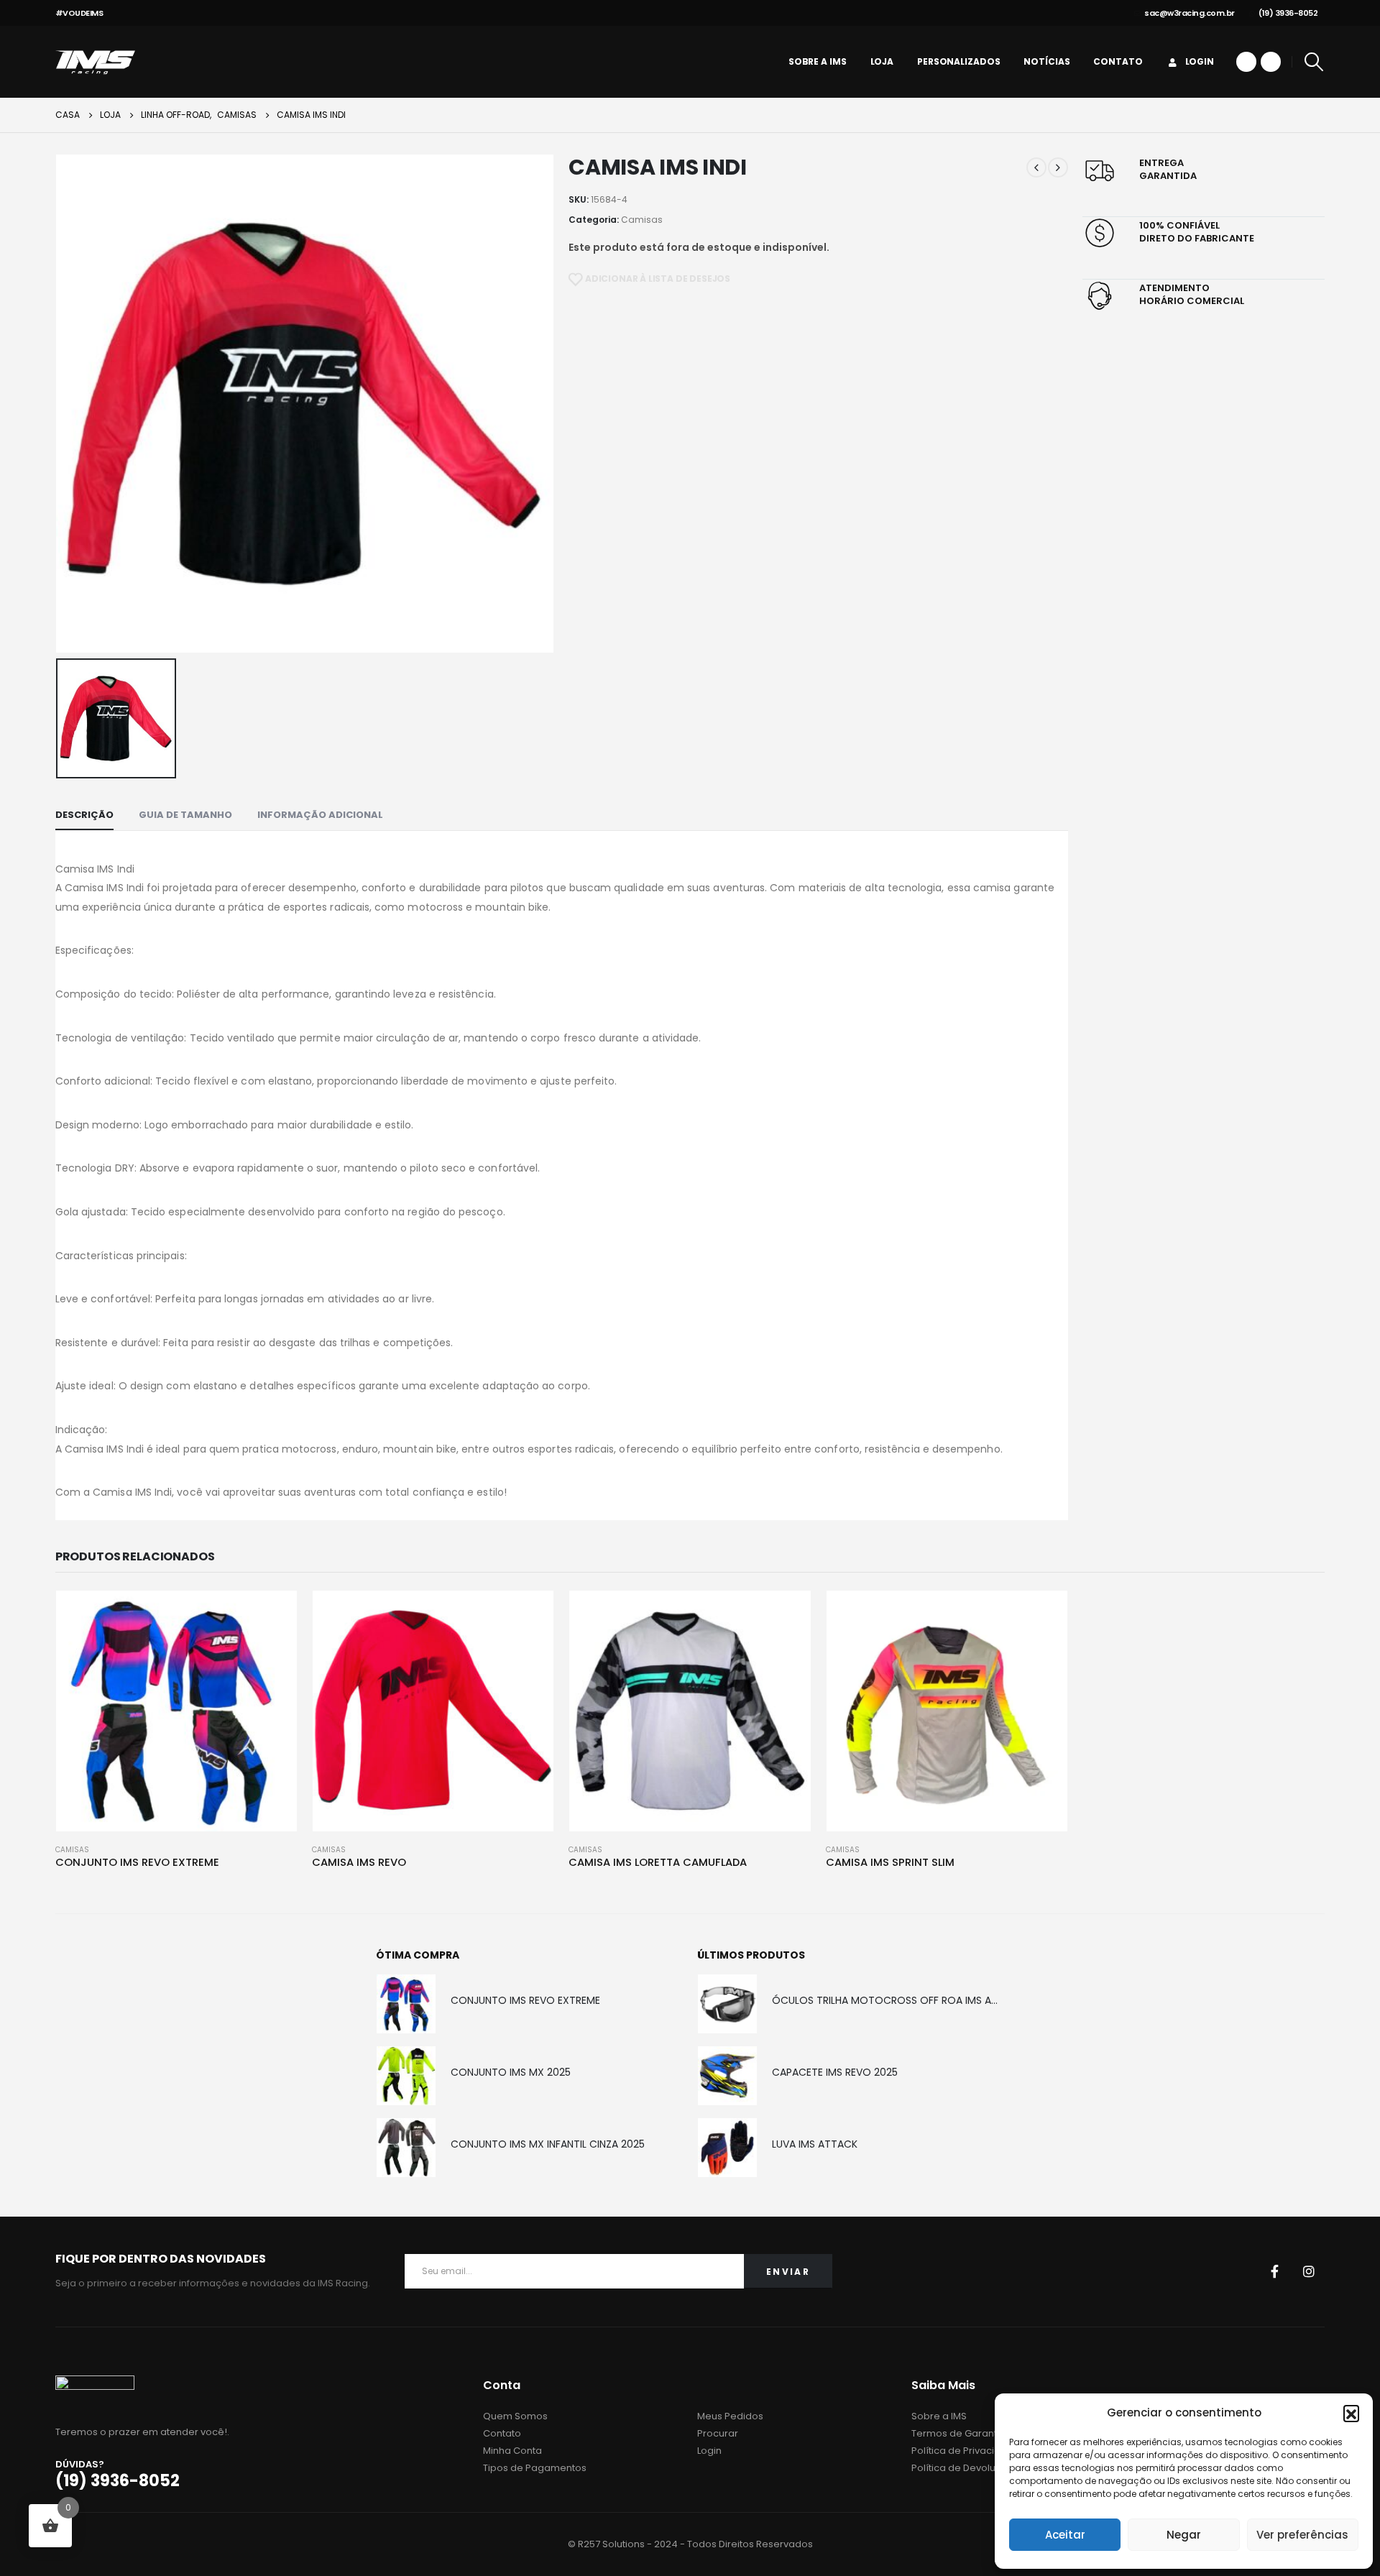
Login (1200, 61)
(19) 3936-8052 (1288, 13)
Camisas (642, 220)
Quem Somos (515, 2416)
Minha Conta (512, 2451)
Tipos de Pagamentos (535, 2468)
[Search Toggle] (1314, 62)
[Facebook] (1246, 62)
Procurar (718, 2433)
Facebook (1274, 2271)
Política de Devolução (963, 2468)
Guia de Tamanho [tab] (185, 815)
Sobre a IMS (818, 61)
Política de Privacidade (966, 2451)
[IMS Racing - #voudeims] (95, 62)
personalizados (958, 61)
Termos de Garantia (958, 2433)
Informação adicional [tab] (320, 815)
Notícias (1046, 61)
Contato (1118, 61)
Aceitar (1065, 2535)
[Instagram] (1271, 62)
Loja (882, 61)
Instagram (1309, 2271)
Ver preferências (1302, 2535)
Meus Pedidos (730, 2416)
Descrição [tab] (84, 815)
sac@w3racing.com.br (1190, 13)
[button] (1351, 2413)
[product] (176, 1711)
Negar (1184, 2535)
